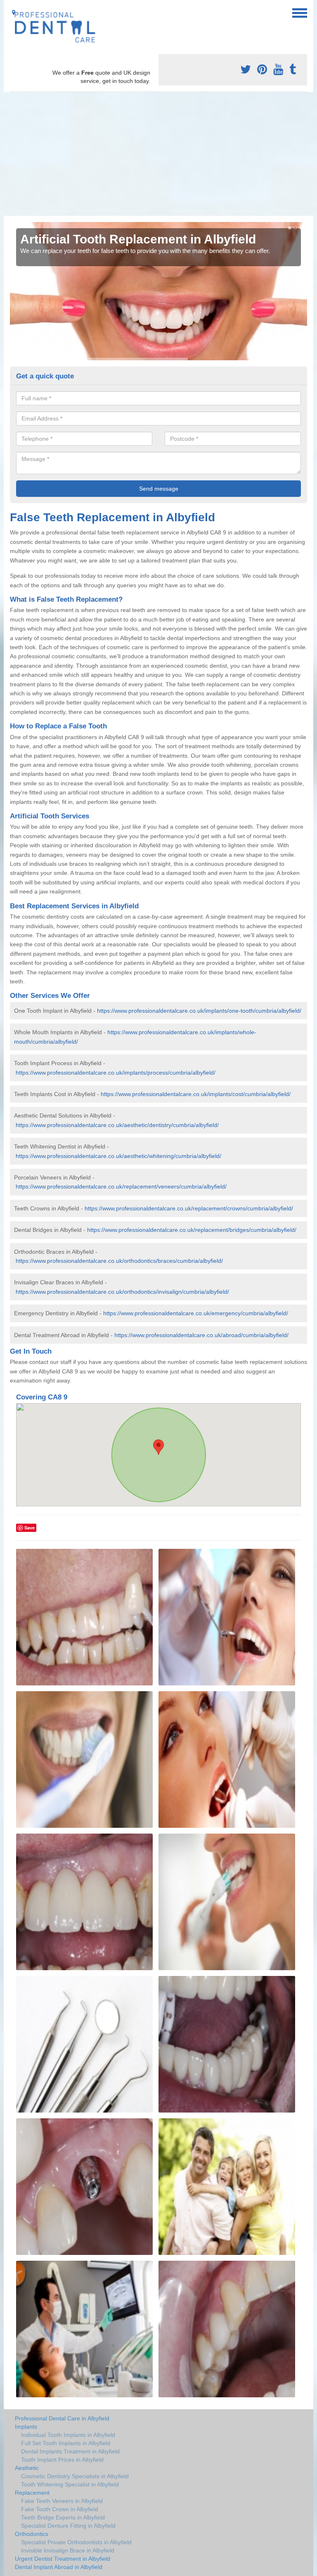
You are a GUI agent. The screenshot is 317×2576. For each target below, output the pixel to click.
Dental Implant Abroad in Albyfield (59, 2567)
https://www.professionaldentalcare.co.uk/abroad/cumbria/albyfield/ (201, 1335)
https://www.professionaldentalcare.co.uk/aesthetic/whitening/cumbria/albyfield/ (118, 1156)
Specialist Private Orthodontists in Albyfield (76, 2542)
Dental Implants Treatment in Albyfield (70, 2451)
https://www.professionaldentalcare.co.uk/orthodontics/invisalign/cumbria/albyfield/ (122, 1292)
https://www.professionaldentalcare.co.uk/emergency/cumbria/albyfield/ (196, 1313)
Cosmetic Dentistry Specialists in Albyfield (75, 2476)
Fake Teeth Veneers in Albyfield (62, 2501)
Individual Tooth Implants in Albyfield (68, 2435)
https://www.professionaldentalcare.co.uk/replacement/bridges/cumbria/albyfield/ (192, 1230)
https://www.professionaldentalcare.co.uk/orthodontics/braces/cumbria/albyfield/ (119, 1261)
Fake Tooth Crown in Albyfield (60, 2509)
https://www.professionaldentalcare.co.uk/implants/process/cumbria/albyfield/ (116, 1073)
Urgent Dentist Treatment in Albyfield (63, 2559)
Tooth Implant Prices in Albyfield (62, 2460)
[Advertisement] (158, 154)
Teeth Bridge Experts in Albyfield (63, 2517)
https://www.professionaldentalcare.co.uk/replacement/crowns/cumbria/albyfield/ (189, 1208)
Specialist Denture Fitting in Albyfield (68, 2526)
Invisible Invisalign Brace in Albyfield (68, 2550)
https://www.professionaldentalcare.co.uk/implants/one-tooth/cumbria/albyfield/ (199, 1011)
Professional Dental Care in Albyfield (62, 2418)
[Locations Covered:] (14, 12)
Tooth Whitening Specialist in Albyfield (70, 2484)
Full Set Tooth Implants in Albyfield (66, 2443)
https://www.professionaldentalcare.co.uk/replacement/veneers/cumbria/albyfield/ (121, 1186)
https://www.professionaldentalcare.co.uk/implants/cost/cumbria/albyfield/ (196, 1094)
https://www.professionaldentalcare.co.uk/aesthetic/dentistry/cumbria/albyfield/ (117, 1125)
